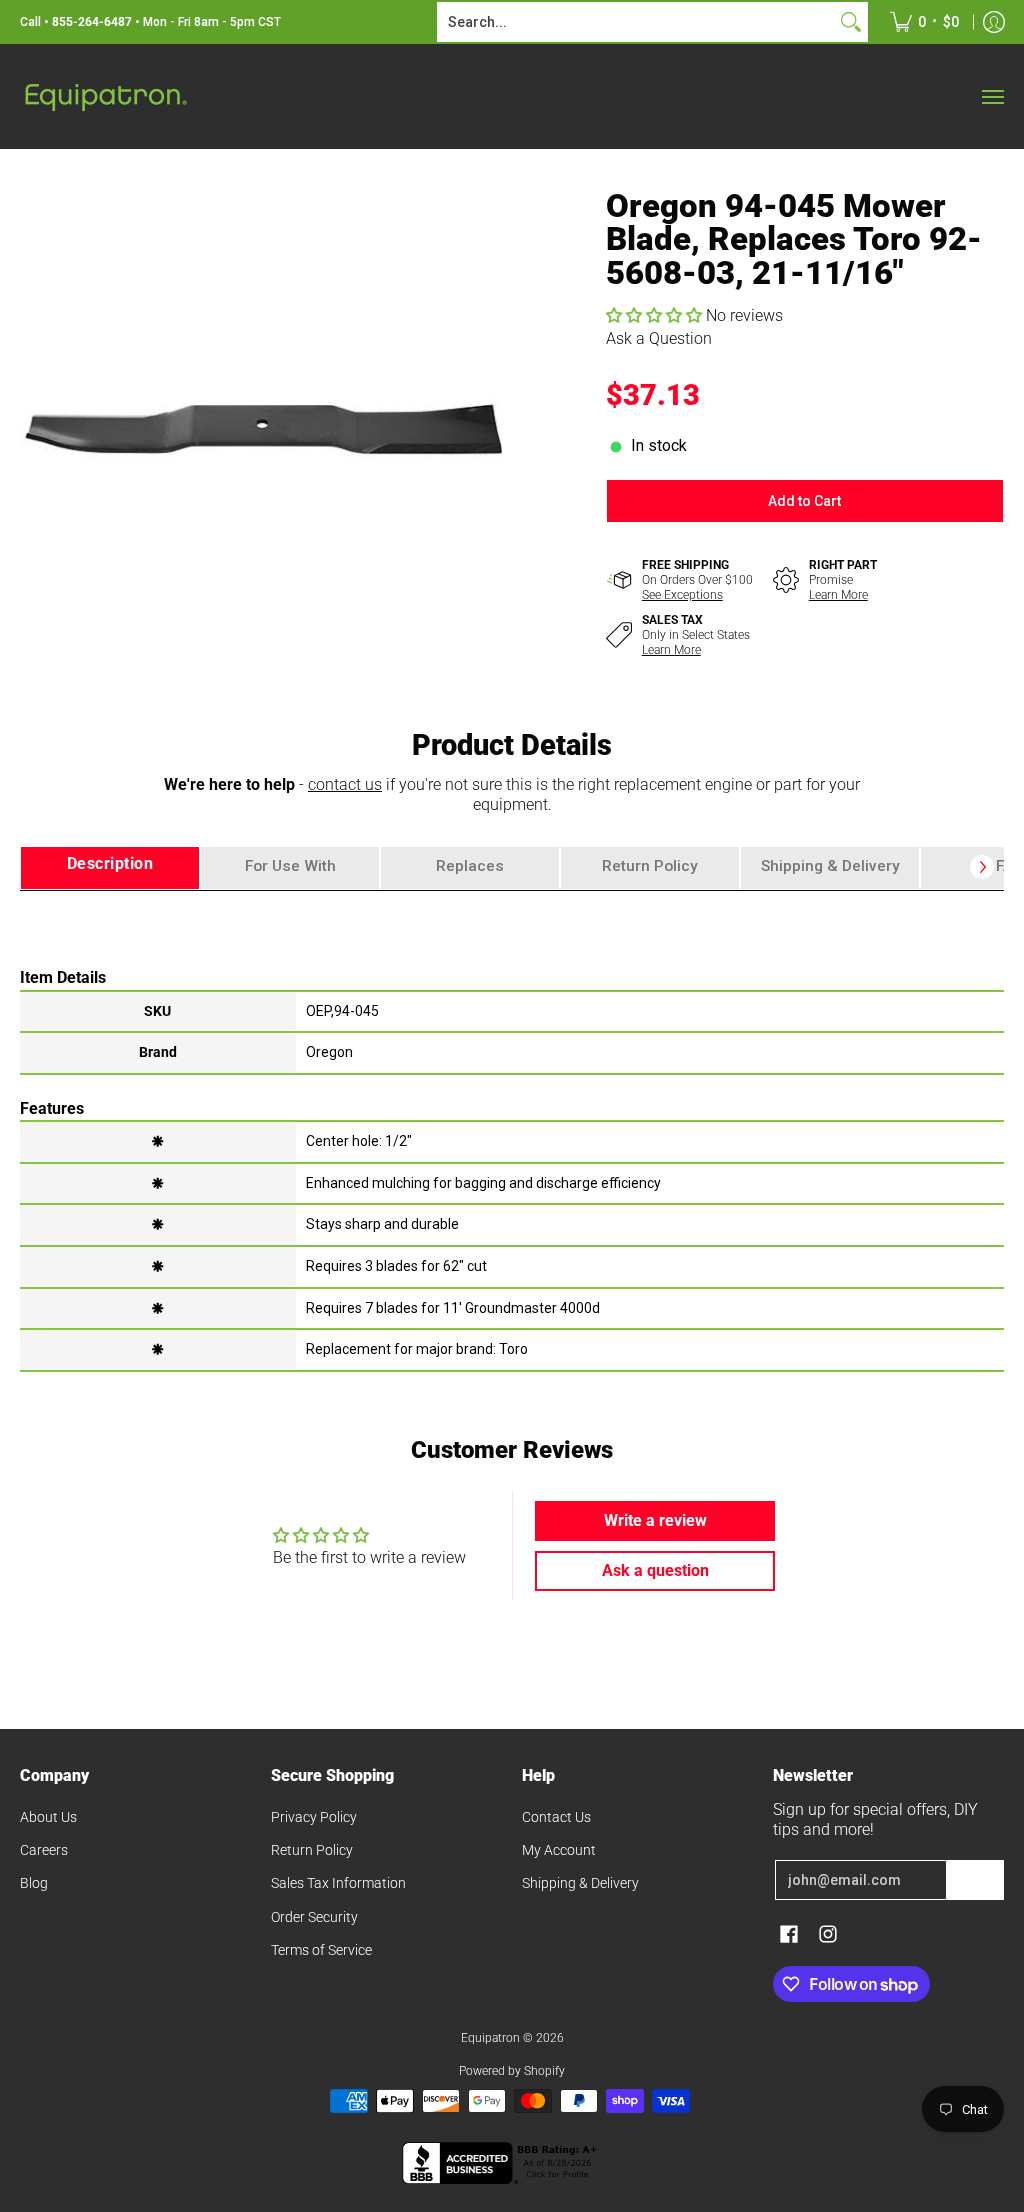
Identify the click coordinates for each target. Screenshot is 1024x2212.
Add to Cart (804, 501)
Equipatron (490, 2038)
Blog (34, 1883)
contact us (345, 784)
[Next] (982, 867)
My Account (559, 1850)
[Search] (851, 22)
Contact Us (556, 1817)
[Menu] (992, 96)
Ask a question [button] (655, 1570)
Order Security (314, 1917)
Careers (44, 1850)
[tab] (110, 868)
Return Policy (312, 1850)
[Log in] (994, 22)
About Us (48, 1817)
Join (975, 1880)
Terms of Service (321, 1950)
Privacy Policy (314, 1817)
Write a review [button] (655, 1520)
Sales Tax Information (338, 1883)
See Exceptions (682, 595)
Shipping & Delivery (580, 1883)
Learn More (838, 595)
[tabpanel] (512, 1130)
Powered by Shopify (512, 2071)
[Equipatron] (105, 96)
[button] (656, 315)
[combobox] (636, 22)
